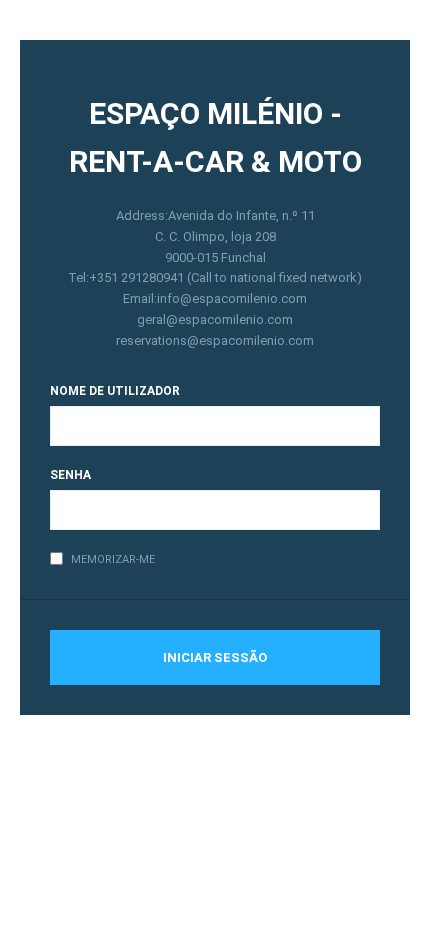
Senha (70, 475)
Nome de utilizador (115, 391)
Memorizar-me (113, 559)
